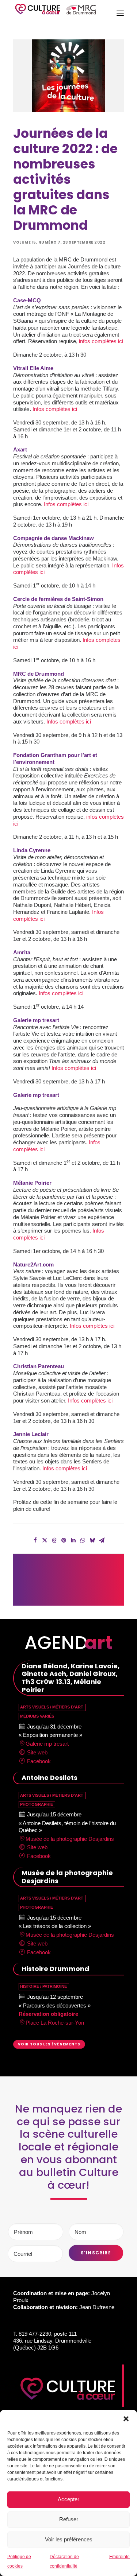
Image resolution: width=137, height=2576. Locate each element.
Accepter (68, 2499)
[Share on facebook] (35, 1540)
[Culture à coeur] (56, 13)
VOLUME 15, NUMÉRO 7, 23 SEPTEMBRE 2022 (59, 242)
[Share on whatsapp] (83, 1540)
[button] (126, 2419)
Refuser (69, 2519)
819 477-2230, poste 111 (48, 2334)
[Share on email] (102, 1540)
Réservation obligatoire (48, 2014)
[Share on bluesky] (92, 1540)
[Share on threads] (54, 1540)
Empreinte (119, 2557)
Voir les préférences (69, 2539)
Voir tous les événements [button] (49, 2044)
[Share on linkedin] (73, 1540)
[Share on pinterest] (64, 1540)
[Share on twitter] (45, 1540)
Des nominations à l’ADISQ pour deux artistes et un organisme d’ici (107, 1576)
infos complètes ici (101, 341)
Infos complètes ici (55, 409)
